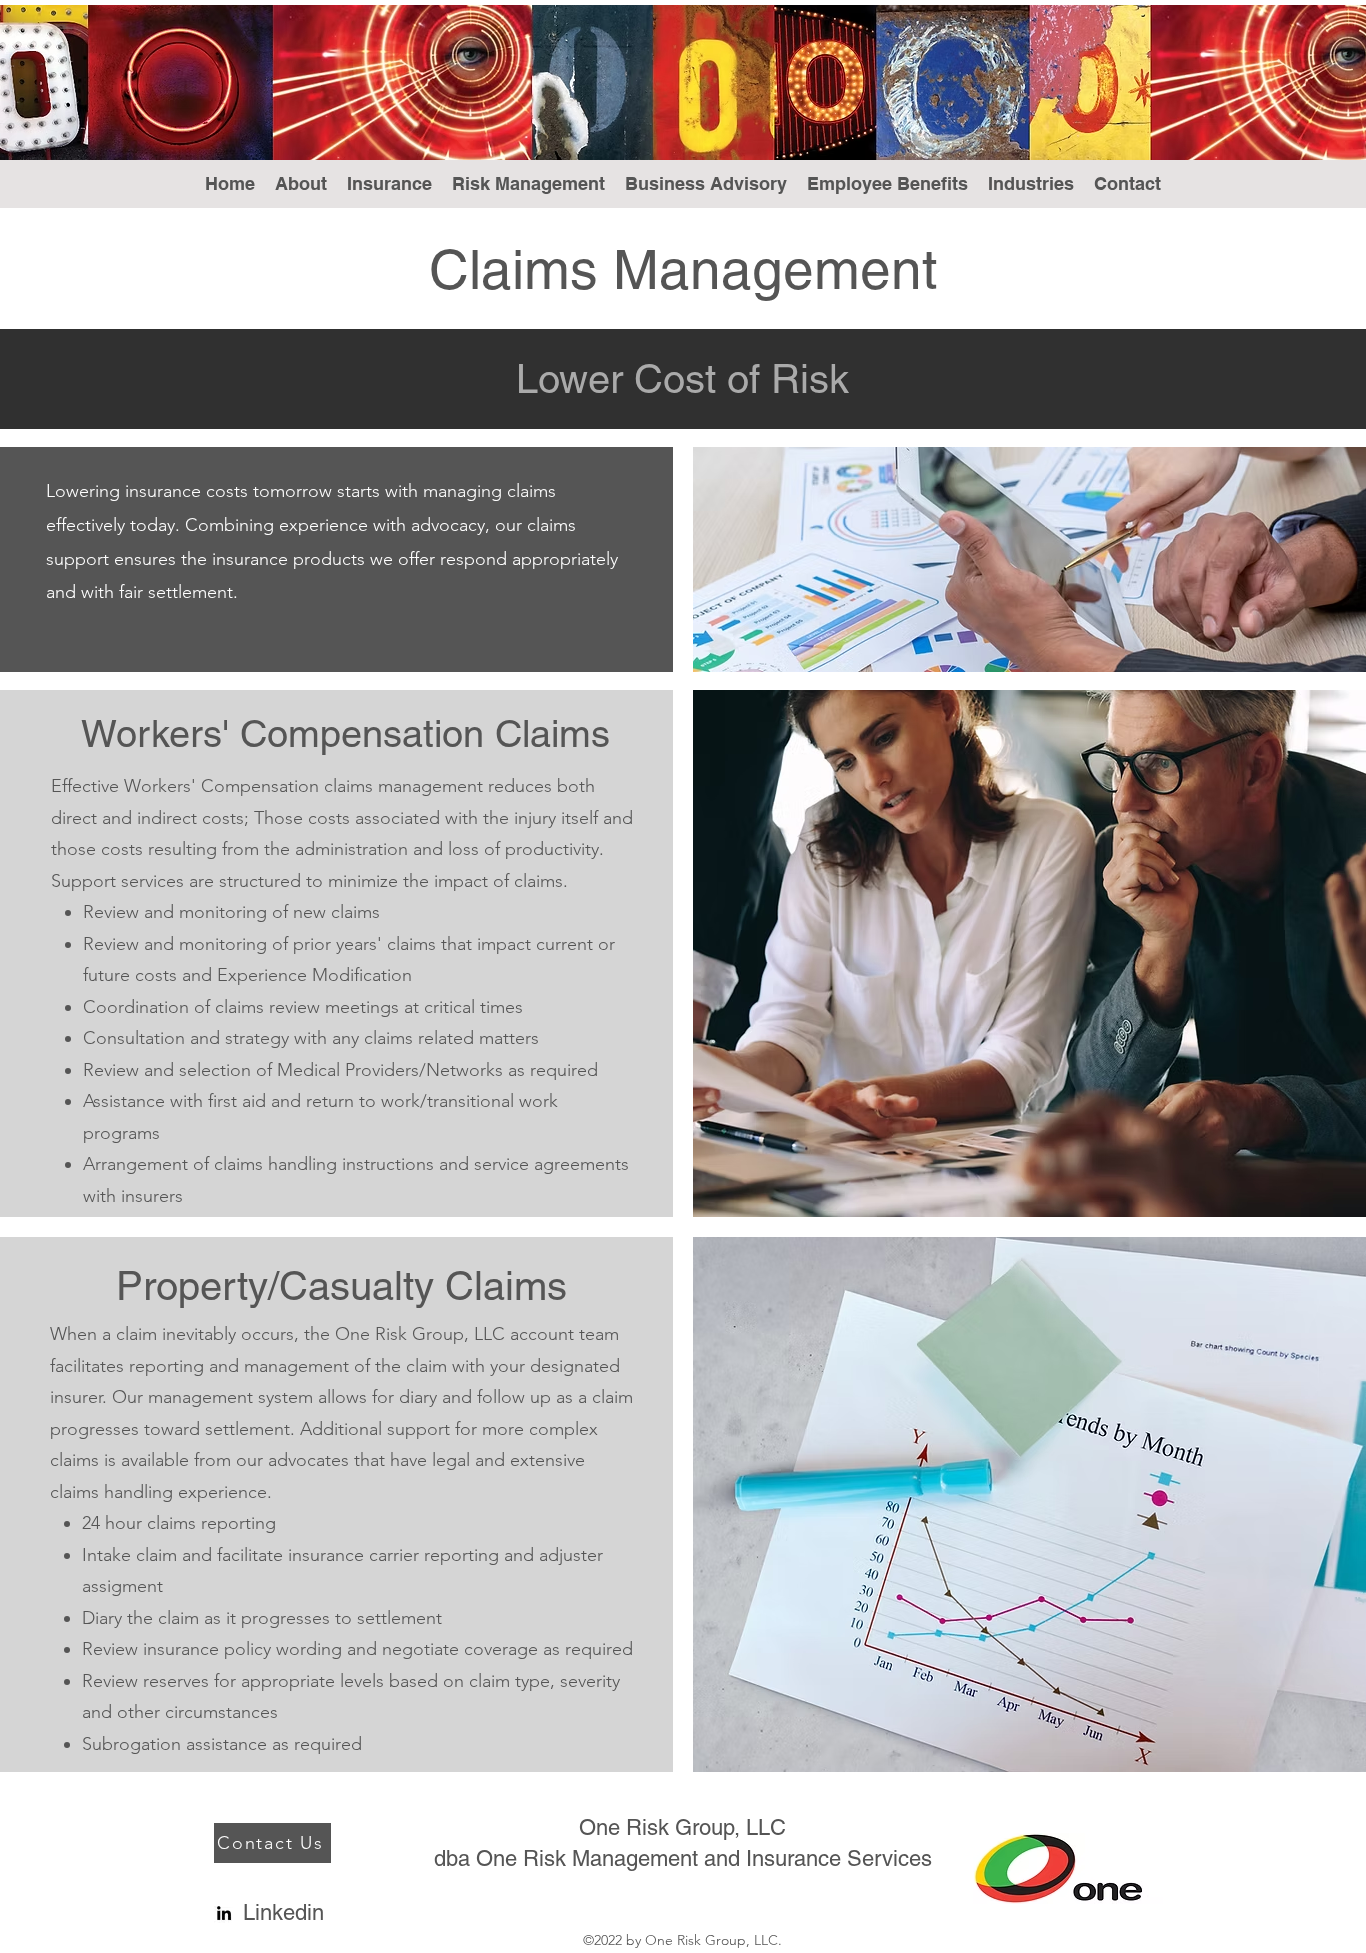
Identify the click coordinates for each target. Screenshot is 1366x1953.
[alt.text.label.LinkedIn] (224, 1913)
